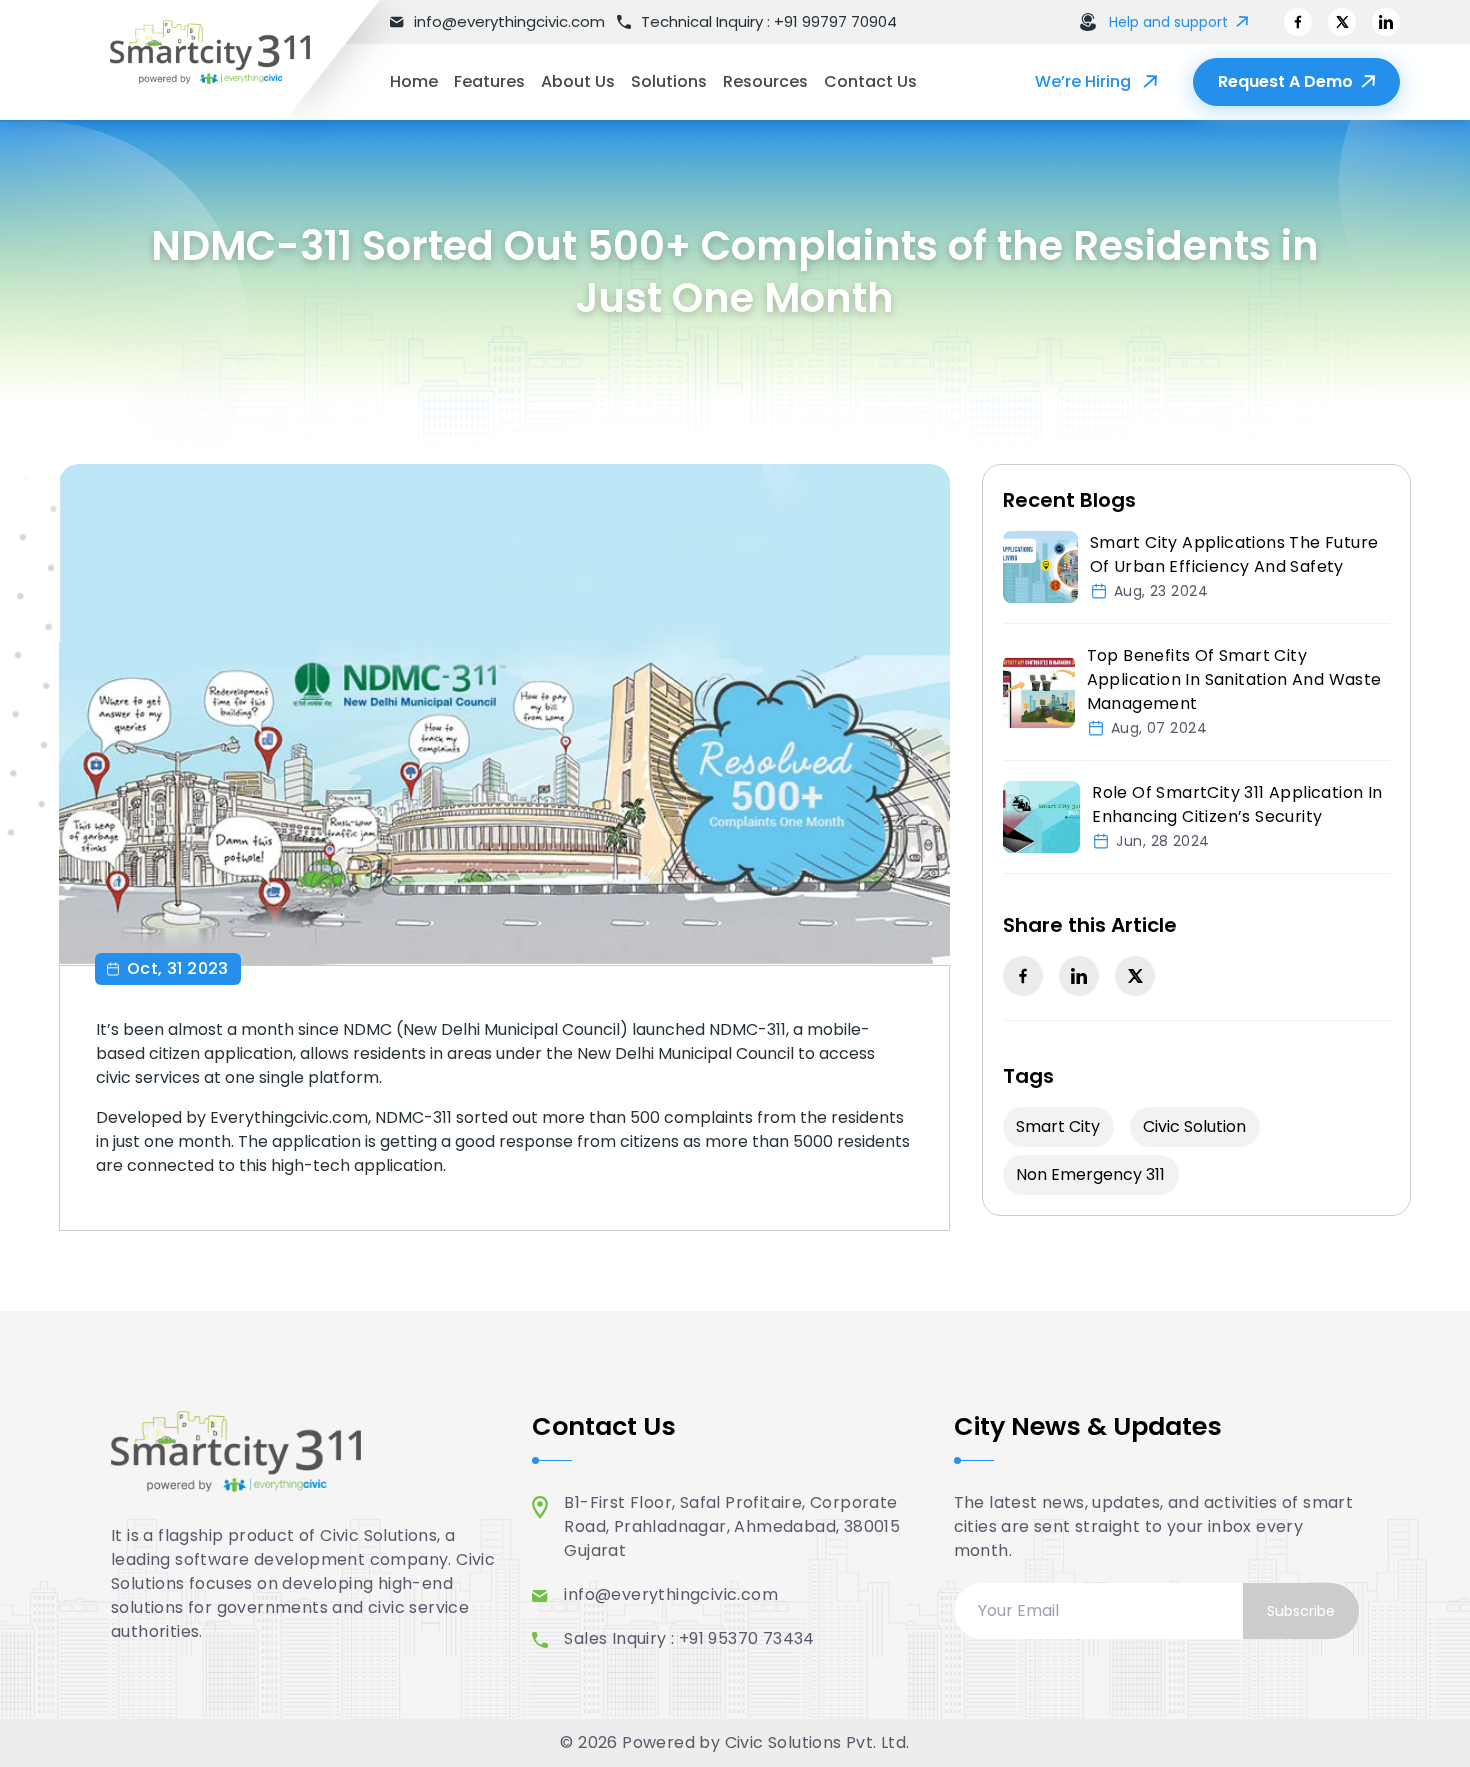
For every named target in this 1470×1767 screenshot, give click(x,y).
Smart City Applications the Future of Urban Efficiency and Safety (1234, 554)
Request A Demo (1285, 81)
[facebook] (1298, 22)
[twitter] (1342, 22)
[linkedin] (1386, 22)
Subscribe (1301, 1611)
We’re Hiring (1083, 81)
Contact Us (870, 81)
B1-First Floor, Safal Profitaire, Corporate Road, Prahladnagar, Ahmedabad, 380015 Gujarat (732, 1526)
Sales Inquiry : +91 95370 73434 (689, 1638)
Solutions (669, 81)
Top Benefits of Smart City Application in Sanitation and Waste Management (1234, 679)
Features (489, 81)
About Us (578, 81)
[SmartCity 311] (230, 60)
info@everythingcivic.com (671, 1594)
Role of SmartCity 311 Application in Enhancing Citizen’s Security (1237, 804)
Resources (765, 81)
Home (414, 81)
